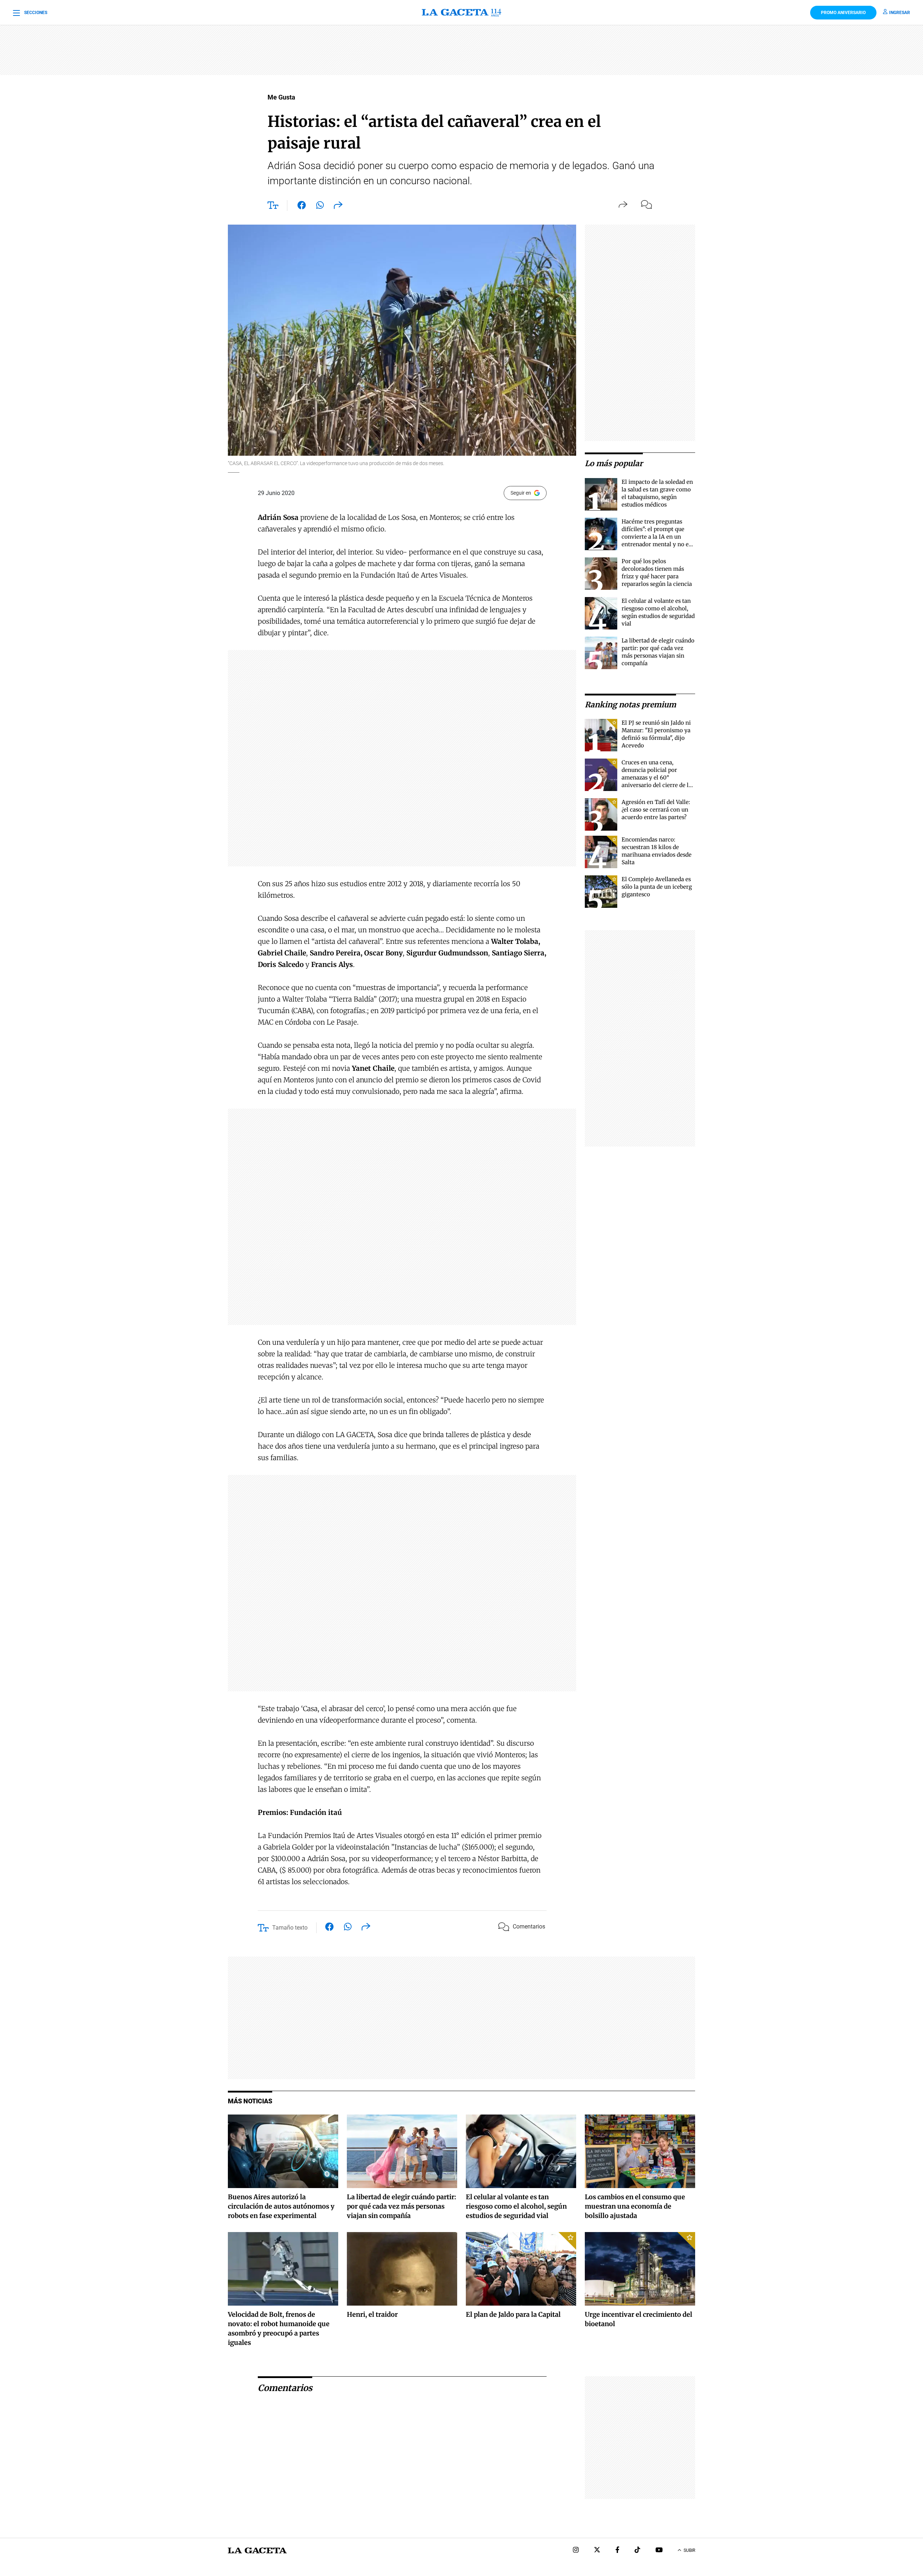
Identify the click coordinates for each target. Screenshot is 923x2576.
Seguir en (521, 493)
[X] (597, 2551)
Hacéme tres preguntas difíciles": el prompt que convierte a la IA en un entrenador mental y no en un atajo (657, 537)
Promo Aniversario (843, 13)
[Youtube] (659, 2551)
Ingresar (900, 13)
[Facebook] (617, 2551)
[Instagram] (576, 2551)
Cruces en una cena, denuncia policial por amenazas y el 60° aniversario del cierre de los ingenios (658, 777)
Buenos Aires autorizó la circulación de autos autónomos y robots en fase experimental (281, 2206)
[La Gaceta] (461, 13)
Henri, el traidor (372, 2314)
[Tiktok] (637, 2551)
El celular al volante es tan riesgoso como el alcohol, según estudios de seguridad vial (516, 2206)
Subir (689, 2550)
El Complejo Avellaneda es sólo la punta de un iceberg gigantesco (657, 887)
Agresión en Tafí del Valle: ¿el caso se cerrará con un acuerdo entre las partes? (656, 810)
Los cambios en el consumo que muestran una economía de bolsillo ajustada (635, 2206)
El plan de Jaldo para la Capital (513, 2314)
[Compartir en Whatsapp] (320, 207)
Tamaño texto (290, 1928)
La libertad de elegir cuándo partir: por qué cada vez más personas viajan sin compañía (401, 2206)
